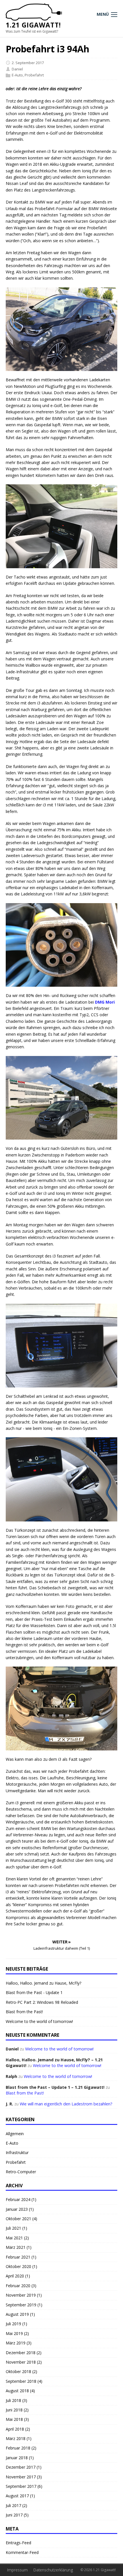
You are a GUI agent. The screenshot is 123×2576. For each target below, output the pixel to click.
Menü (103, 14)
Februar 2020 (18, 2286)
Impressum (17, 2570)
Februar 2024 (18, 2199)
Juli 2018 (13, 2400)
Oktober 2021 (18, 2219)
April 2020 (15, 2276)
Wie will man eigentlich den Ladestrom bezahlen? (66, 2104)
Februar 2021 (18, 2257)
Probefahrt (34, 75)
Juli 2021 (13, 2228)
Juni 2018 (14, 2410)
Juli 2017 (13, 2505)
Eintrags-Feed (18, 2543)
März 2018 (16, 2438)
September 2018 (21, 2381)
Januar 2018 (17, 2458)
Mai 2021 (14, 2238)
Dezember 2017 (21, 2467)
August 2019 (17, 2314)
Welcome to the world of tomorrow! (39, 2021)
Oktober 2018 (18, 2371)
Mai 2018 (14, 2419)
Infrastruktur (17, 2152)
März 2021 (16, 2247)
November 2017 (21, 2477)
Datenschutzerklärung (53, 2570)
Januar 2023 (17, 2209)
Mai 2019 (14, 2333)
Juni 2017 (14, 2515)
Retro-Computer (21, 2172)
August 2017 (17, 2496)
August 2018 (17, 2391)
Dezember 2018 (21, 2353)
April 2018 (15, 2429)
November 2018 (21, 2362)
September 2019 (21, 2305)
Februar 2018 (18, 2448)
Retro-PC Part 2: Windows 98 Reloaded (42, 2002)
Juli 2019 (13, 2324)
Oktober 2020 (18, 2266)
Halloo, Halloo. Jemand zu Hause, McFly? (43, 1983)
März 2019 (16, 2343)
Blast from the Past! (24, 2012)
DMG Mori (105, 1002)
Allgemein (15, 2134)
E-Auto (17, 75)
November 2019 (21, 2295)
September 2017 (21, 2486)
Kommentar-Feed (22, 2552)
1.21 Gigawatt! (33, 25)
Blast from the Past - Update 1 (34, 1992)
